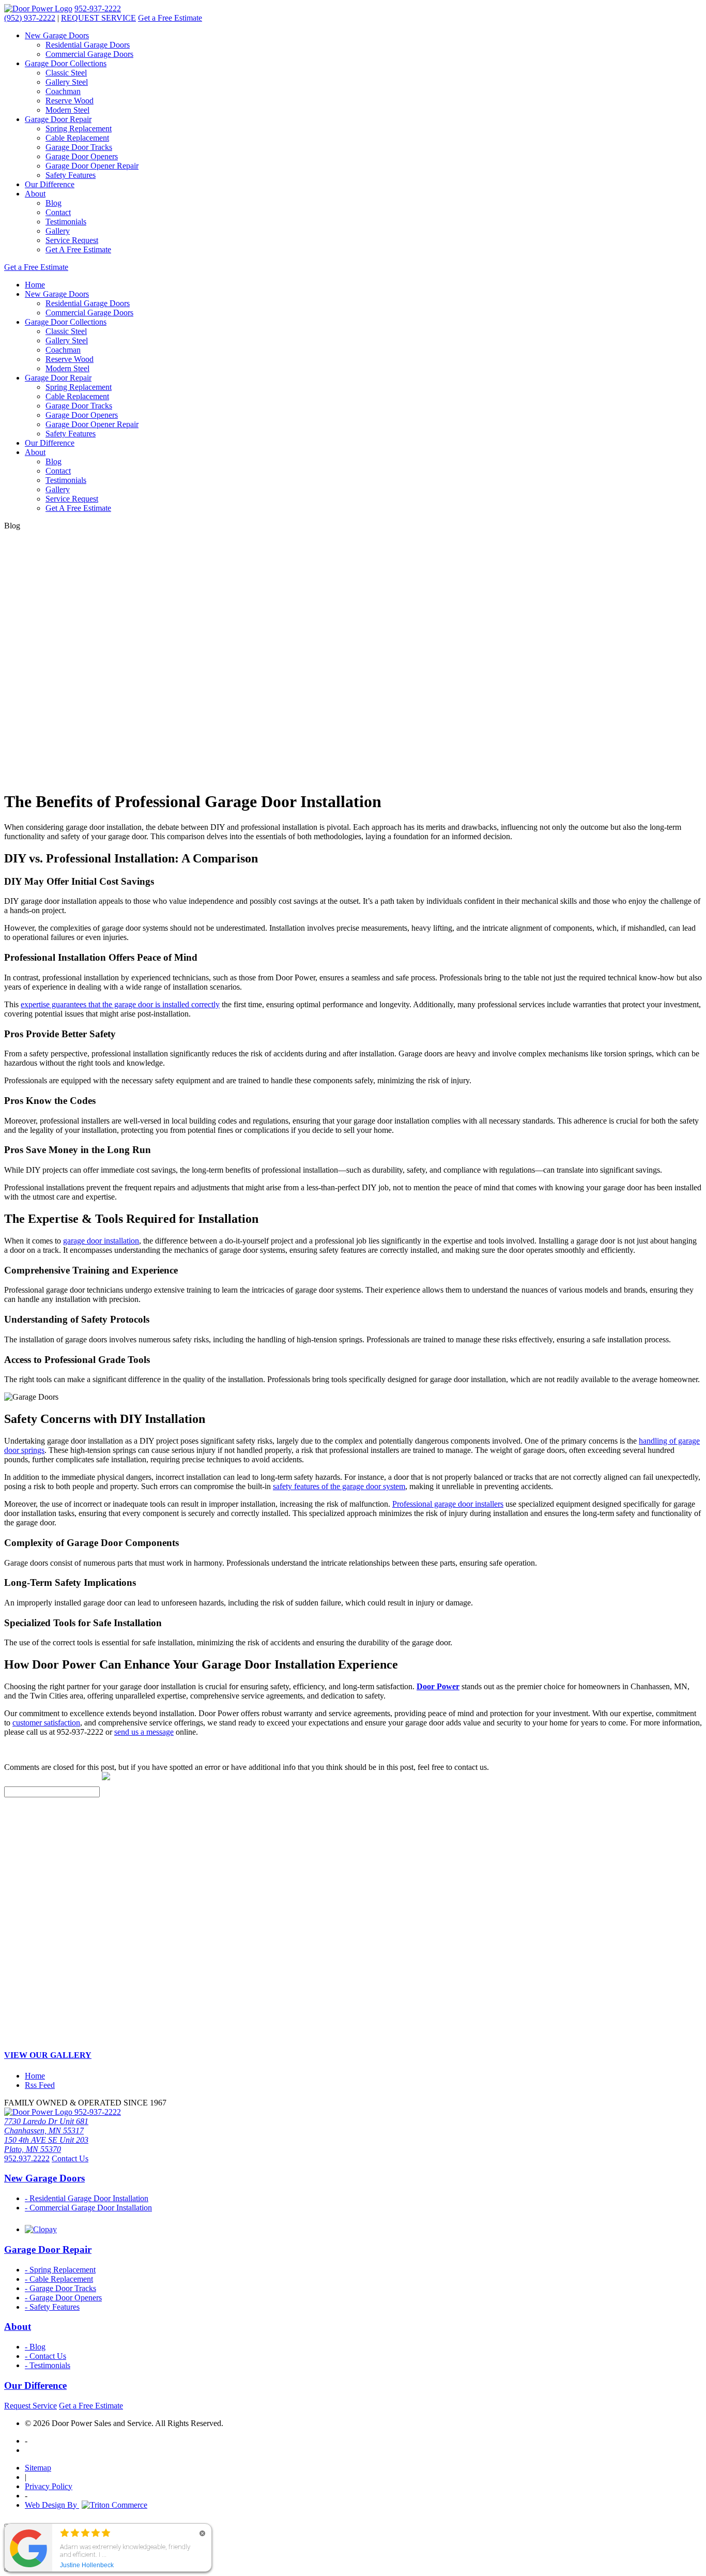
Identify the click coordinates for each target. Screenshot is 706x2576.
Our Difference (50, 184)
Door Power (438, 1686)
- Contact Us (45, 2356)
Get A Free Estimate (78, 249)
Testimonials (66, 222)
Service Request (72, 240)
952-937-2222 (98, 9)
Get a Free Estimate (170, 18)
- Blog (35, 2347)
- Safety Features (52, 2307)
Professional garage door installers (448, 1504)
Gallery (58, 231)
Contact (58, 212)
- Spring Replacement (60, 2270)
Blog (53, 203)
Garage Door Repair (58, 119)
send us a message (144, 1732)
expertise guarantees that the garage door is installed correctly (120, 1004)
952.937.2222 (27, 2158)
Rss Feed (40, 2085)
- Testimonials (48, 2365)
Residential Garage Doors (88, 45)
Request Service (30, 2406)
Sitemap (38, 2468)
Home (35, 285)
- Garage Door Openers (63, 2298)
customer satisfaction (46, 1723)
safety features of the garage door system (339, 1486)
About (35, 194)
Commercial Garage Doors (89, 54)
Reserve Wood (70, 101)
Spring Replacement (79, 128)
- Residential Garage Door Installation (87, 2198)
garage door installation (101, 1241)
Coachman (63, 91)
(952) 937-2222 (30, 18)
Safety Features (71, 175)
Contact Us (70, 2158)
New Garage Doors (57, 35)
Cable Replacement (77, 138)
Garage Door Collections (66, 63)
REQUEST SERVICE (98, 18)
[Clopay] (41, 2229)
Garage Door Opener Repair (92, 166)
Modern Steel (67, 110)
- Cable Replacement (59, 2279)
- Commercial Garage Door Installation (88, 2208)
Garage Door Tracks (79, 147)
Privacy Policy (49, 2486)
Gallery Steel (67, 82)
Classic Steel (66, 73)
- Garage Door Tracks (60, 2288)
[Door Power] (38, 9)
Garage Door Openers (82, 156)
